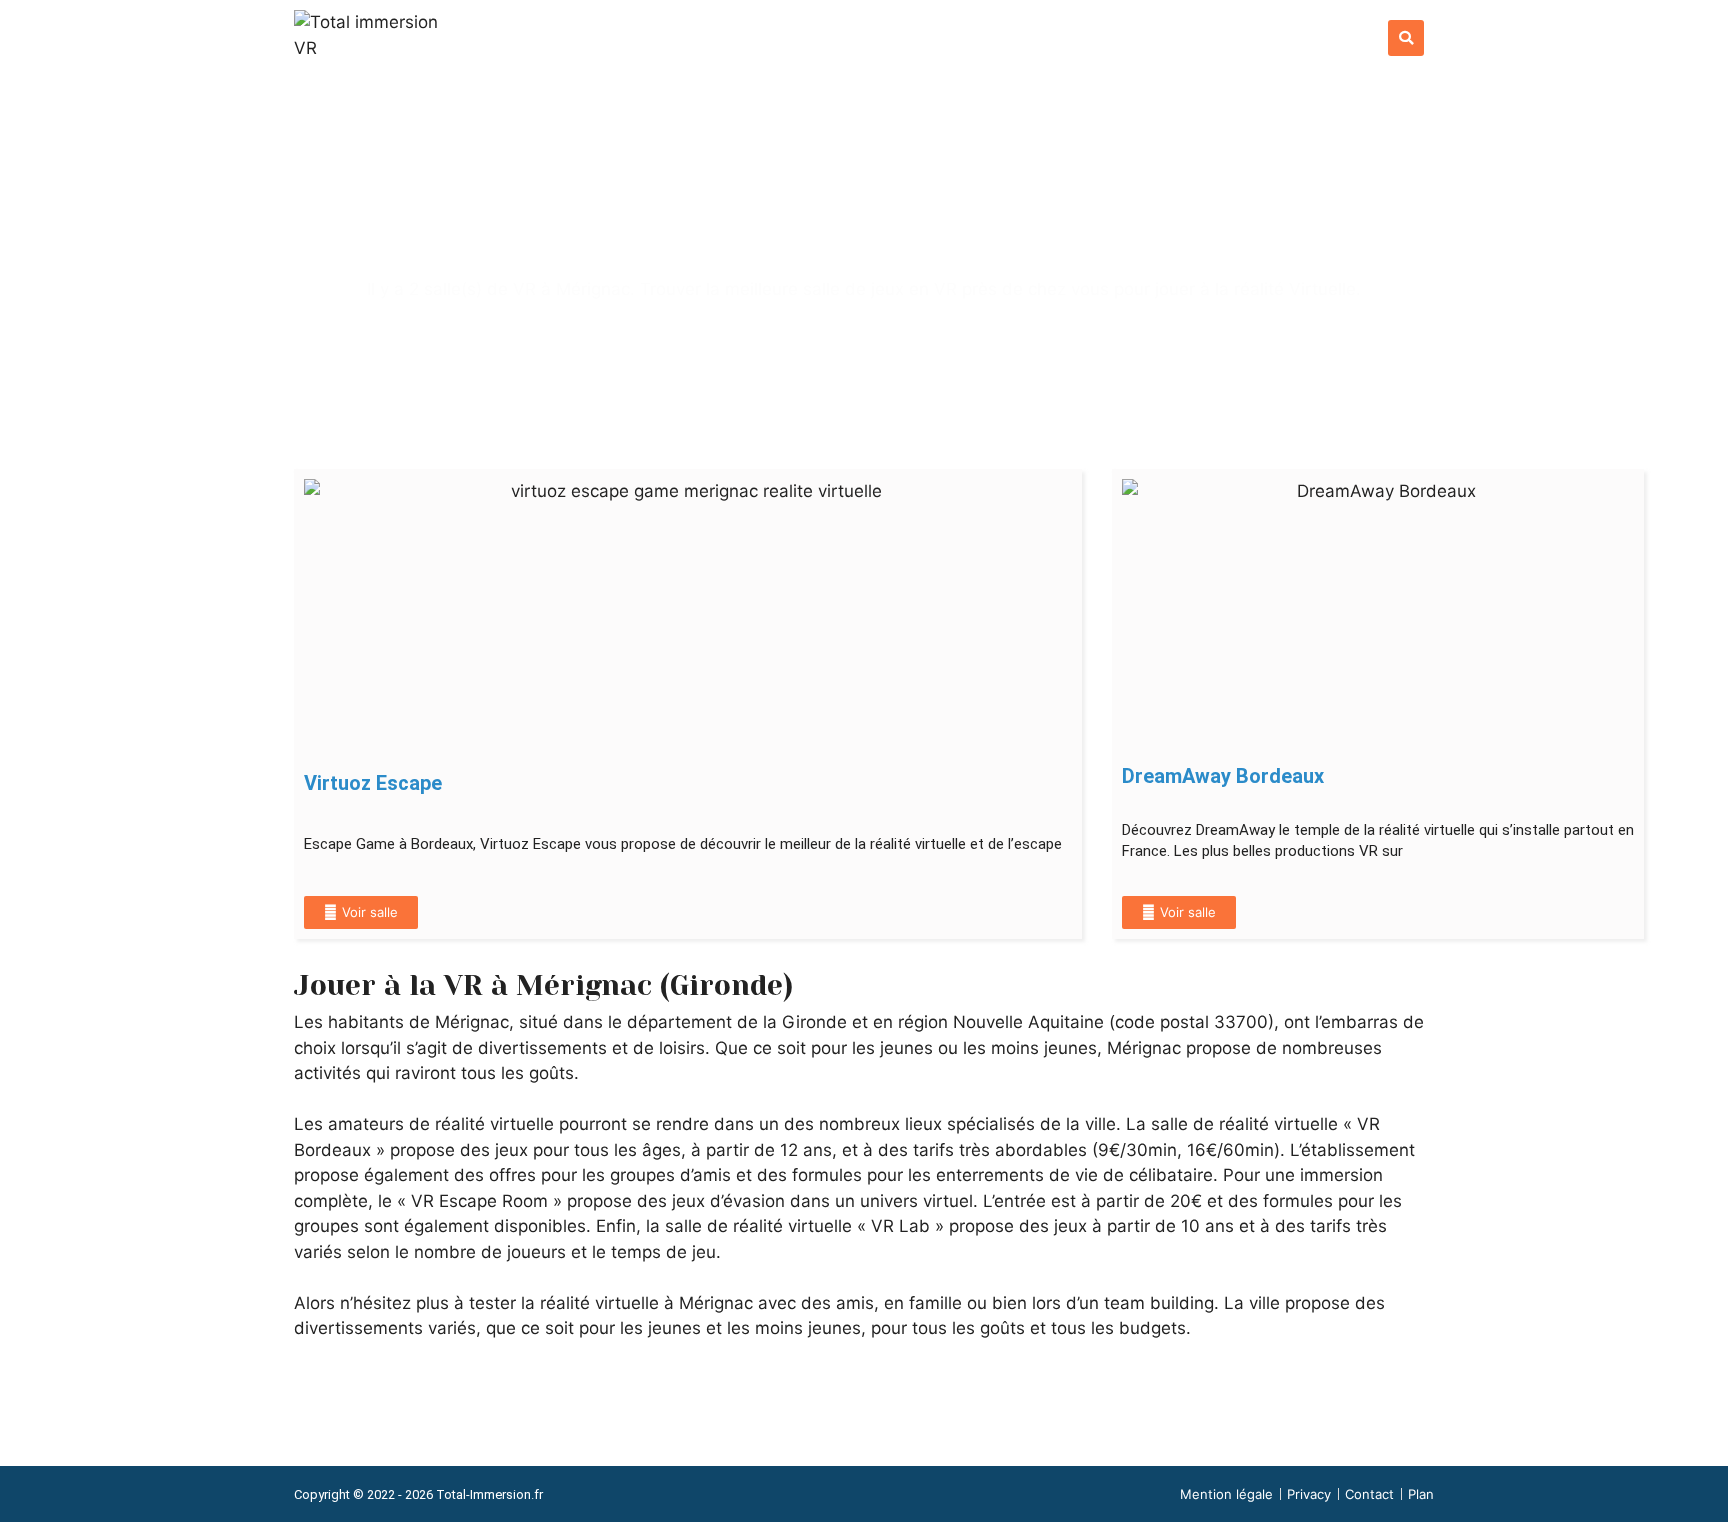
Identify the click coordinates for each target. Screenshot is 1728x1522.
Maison (1322, 43)
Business (1217, 43)
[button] (1406, 38)
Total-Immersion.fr (489, 1494)
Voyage (1111, 43)
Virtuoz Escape (373, 783)
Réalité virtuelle (878, 43)
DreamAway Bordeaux (1223, 776)
